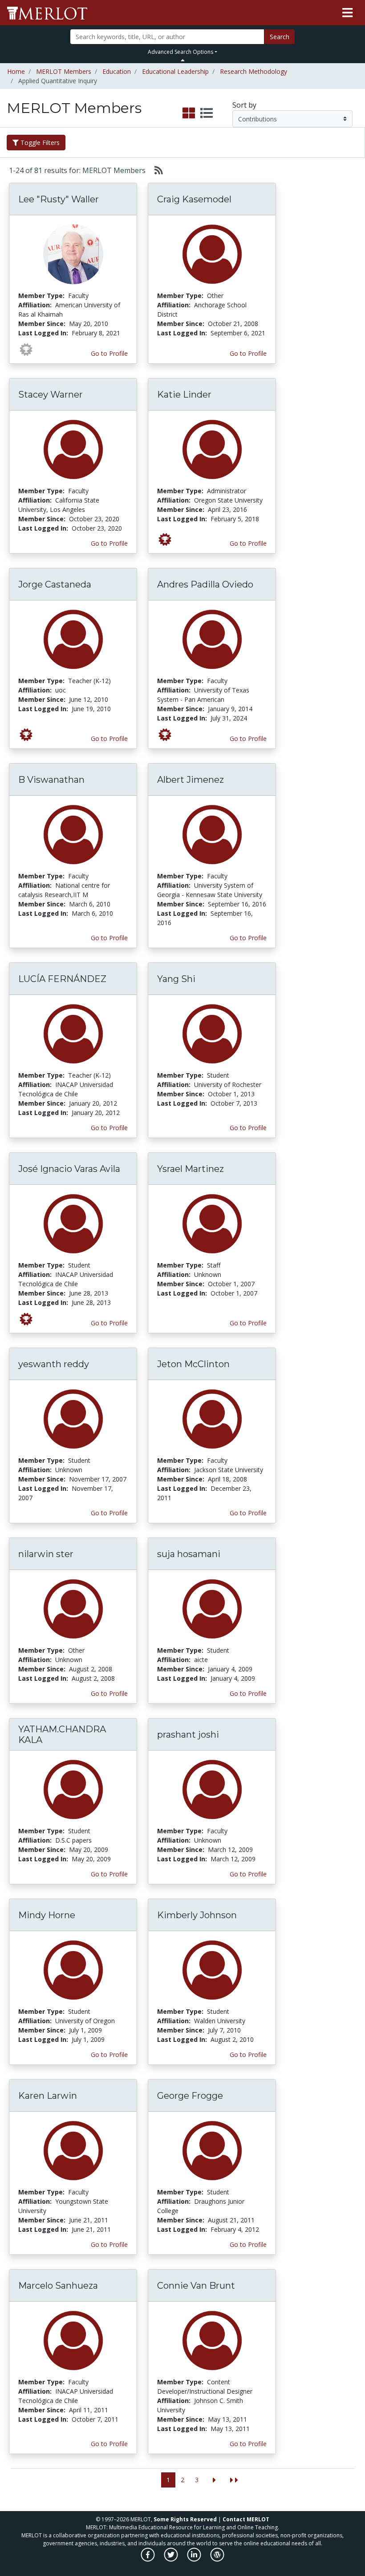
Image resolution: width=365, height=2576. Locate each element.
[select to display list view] (207, 113)
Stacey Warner (51, 394)
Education (117, 71)
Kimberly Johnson (197, 1915)
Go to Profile (109, 353)
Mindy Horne (47, 1915)
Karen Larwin (48, 2096)
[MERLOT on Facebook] (148, 2559)
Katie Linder (184, 394)
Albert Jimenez (191, 780)
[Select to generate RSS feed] (155, 170)
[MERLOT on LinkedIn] (195, 2559)
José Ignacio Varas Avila (69, 1169)
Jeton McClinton (193, 1364)
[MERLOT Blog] (217, 2559)
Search (280, 37)
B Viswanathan (51, 780)
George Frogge (190, 2096)
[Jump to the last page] (234, 2480)
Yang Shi (176, 979)
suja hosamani (189, 1554)
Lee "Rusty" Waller (59, 199)
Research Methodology (253, 71)
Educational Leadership (175, 71)
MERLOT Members (64, 71)
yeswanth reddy (54, 1364)
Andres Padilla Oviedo (205, 584)
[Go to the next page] (214, 2480)
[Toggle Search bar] (183, 60)
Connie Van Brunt (196, 2286)
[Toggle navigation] (347, 13)
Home (16, 71)
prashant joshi (188, 1735)
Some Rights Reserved (185, 2519)
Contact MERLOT (246, 2519)
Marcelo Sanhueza (58, 2286)
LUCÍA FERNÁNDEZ (62, 979)
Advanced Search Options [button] (180, 52)
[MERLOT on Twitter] (172, 2559)
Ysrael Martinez (191, 1169)
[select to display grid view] (189, 113)
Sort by (244, 105)
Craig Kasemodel (194, 199)
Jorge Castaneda (55, 584)
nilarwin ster (46, 1554)
